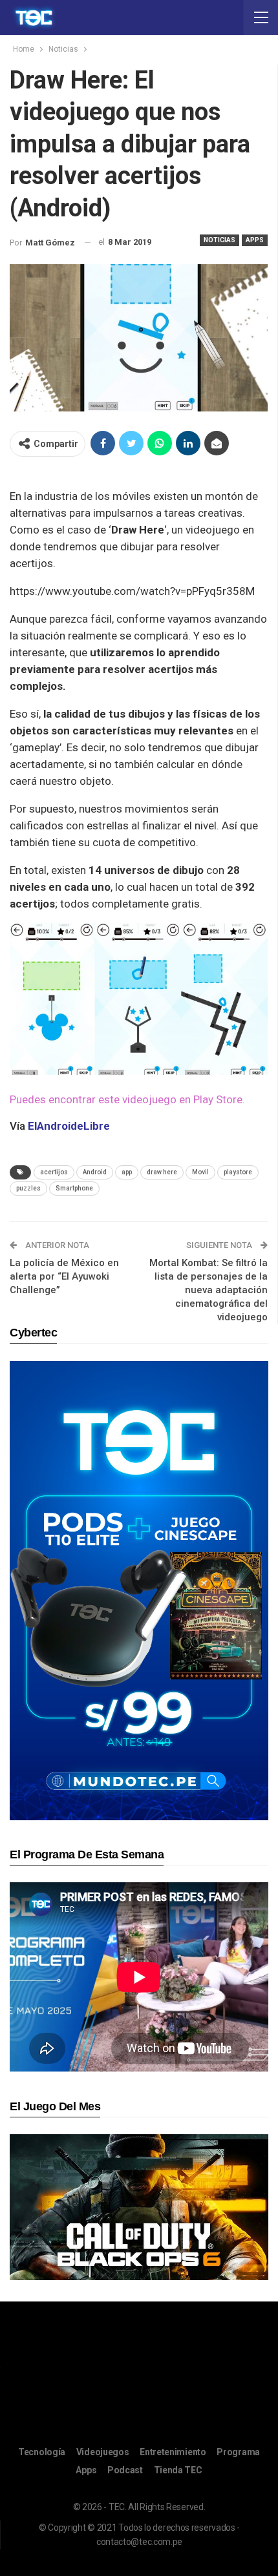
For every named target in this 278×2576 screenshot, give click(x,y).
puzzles (28, 1188)
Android (95, 1172)
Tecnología (42, 2452)
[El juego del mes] (139, 2206)
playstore (238, 1172)
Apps (255, 240)
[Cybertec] (139, 1590)
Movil (200, 1172)
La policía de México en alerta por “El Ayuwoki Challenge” (64, 1276)
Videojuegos (103, 2452)
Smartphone (74, 1188)
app (127, 1172)
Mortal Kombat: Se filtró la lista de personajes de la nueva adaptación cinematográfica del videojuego (208, 1290)
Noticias (219, 240)
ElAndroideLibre (69, 1126)
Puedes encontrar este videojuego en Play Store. (127, 1099)
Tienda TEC (178, 2470)
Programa (238, 2452)
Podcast (125, 2470)
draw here (162, 1172)
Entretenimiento (173, 2452)
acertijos (54, 1172)
